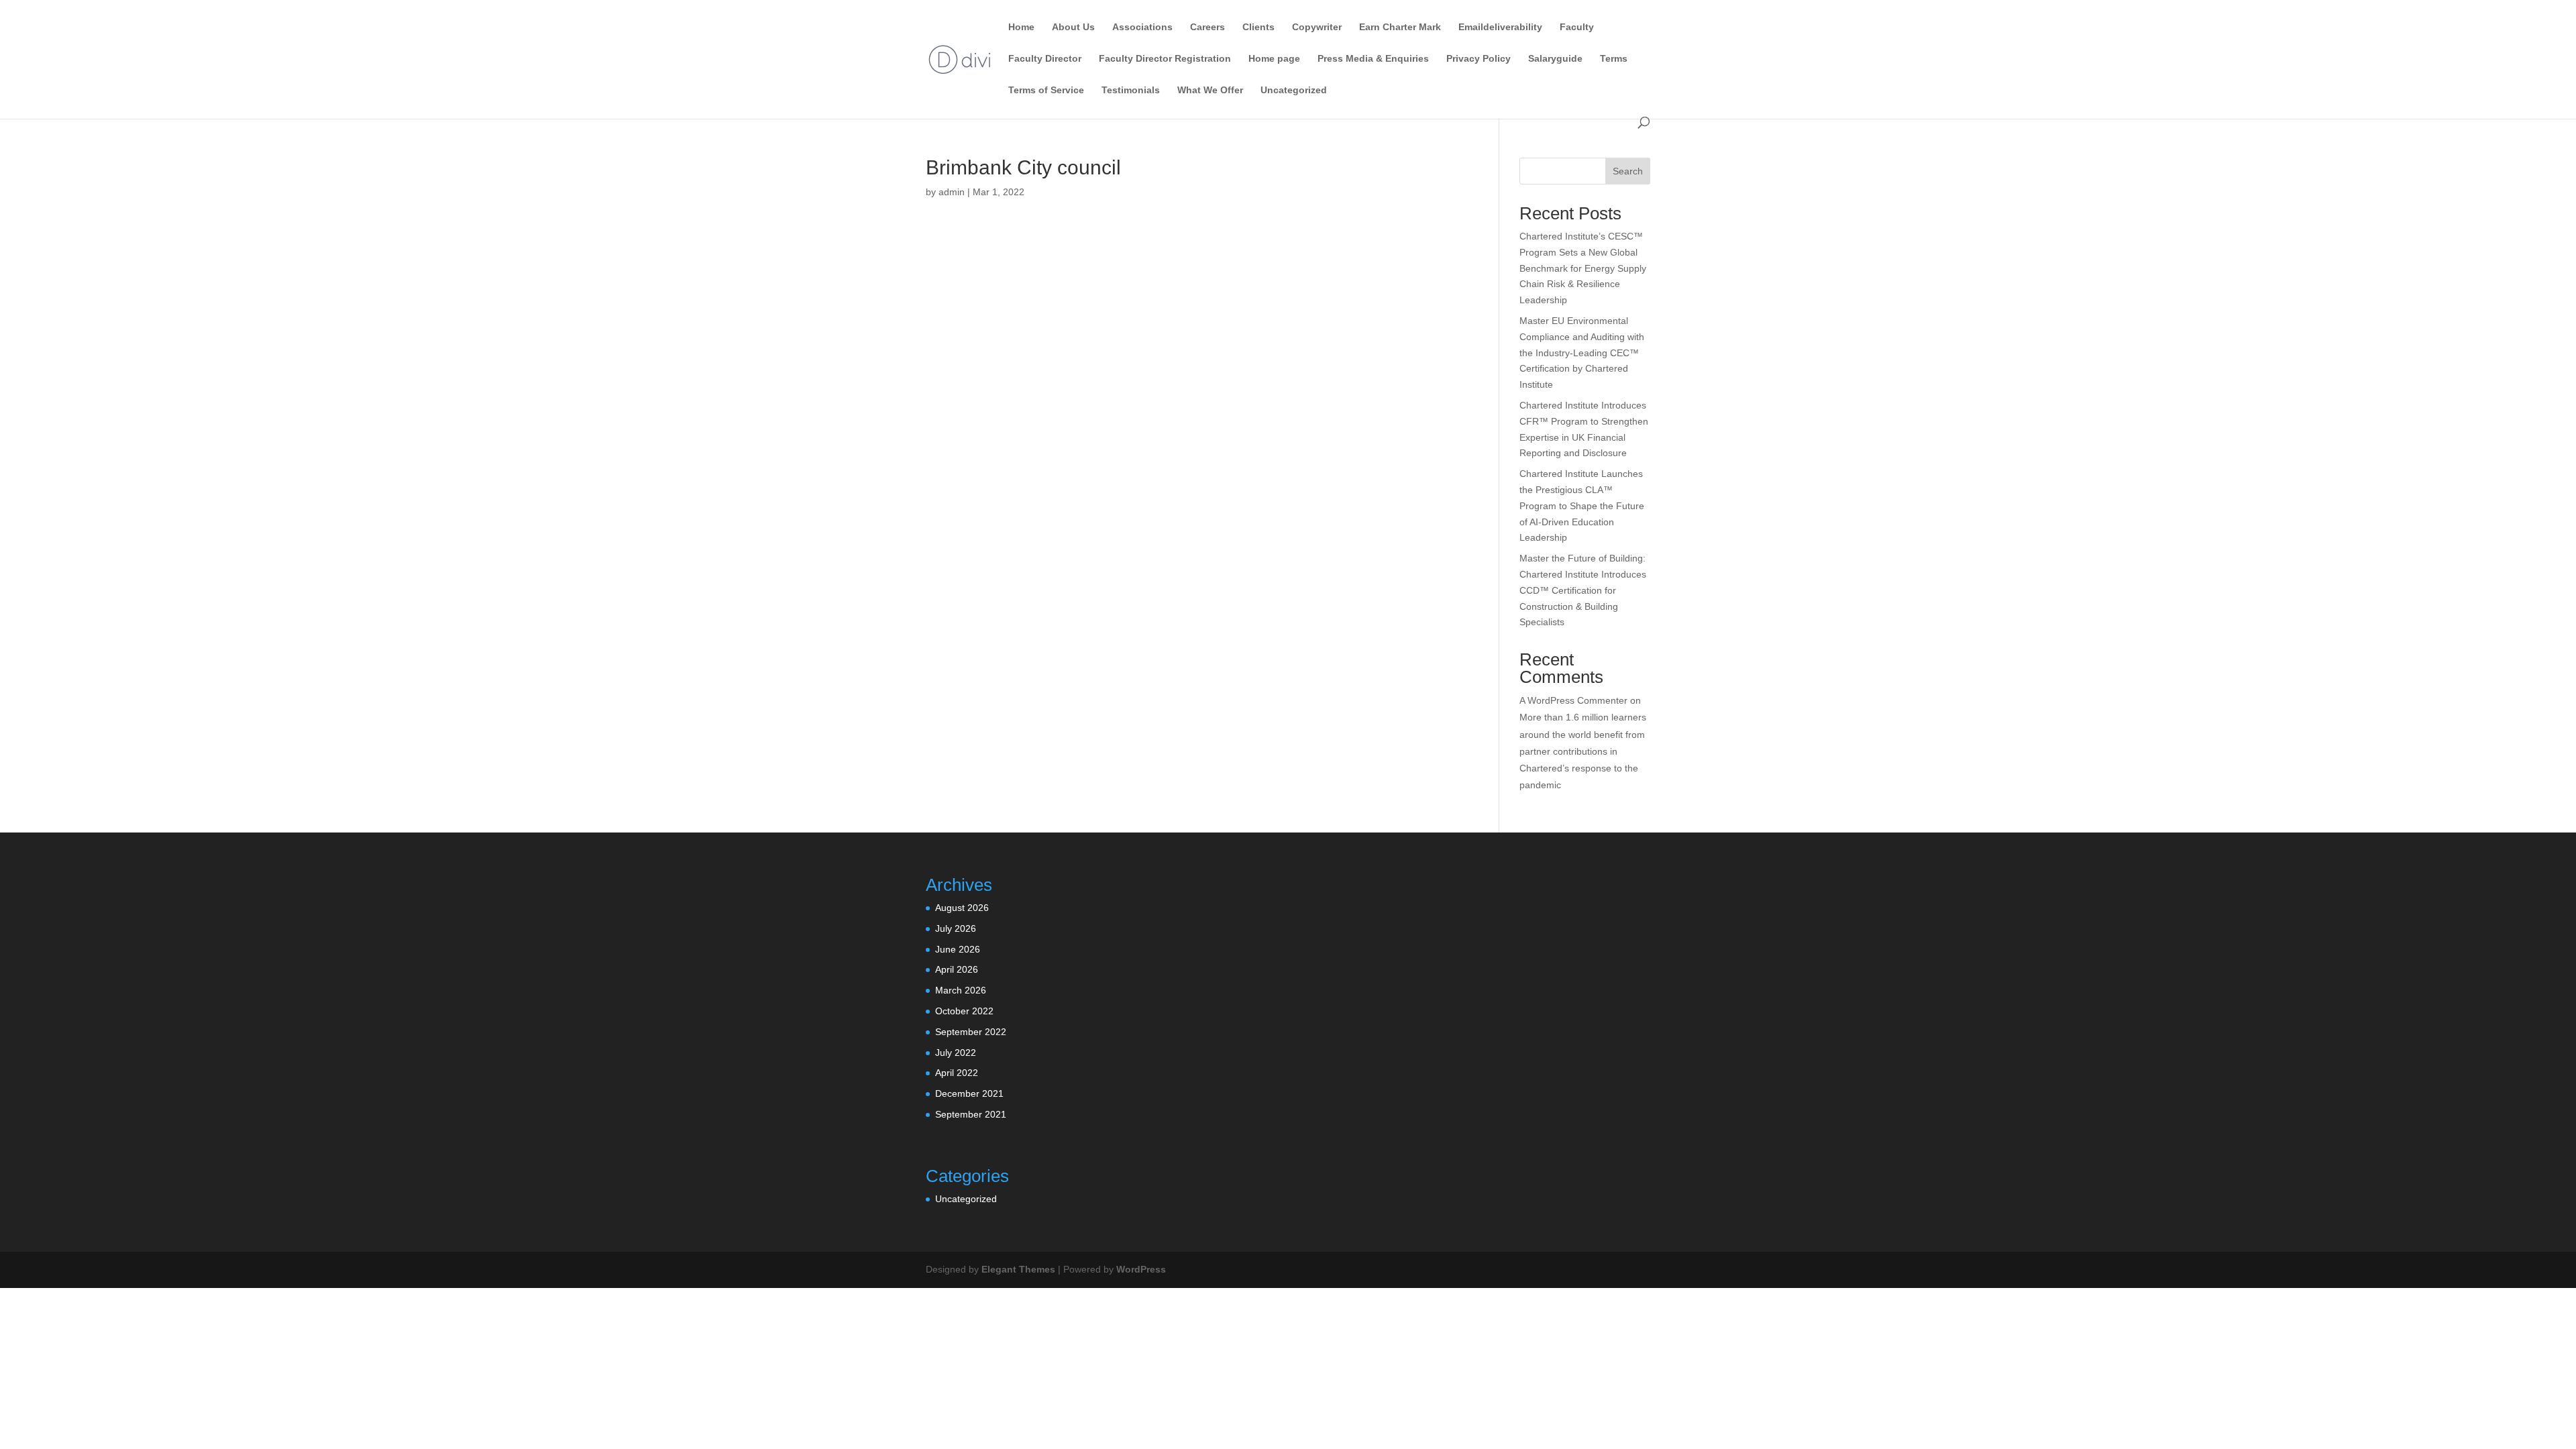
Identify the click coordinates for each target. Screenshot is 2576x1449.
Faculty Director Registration (1165, 59)
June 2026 (958, 949)
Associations (1142, 27)
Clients (1258, 27)
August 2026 (962, 908)
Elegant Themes (1018, 1269)
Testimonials (1131, 90)
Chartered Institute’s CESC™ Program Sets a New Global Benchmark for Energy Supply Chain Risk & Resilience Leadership (1583, 268)
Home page (1274, 59)
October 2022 (964, 1011)
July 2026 (956, 928)
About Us (1073, 27)
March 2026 (961, 990)
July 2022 (956, 1053)
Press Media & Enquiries (1373, 59)
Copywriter (1317, 27)
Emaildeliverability (1500, 27)
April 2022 (957, 1073)
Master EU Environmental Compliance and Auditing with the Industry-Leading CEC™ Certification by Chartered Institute (1582, 353)
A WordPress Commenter (1573, 700)
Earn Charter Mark (1400, 27)
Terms (1614, 59)
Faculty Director (1045, 59)
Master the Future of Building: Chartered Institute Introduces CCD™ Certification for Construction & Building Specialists (1583, 590)
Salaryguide (1555, 59)
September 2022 (971, 1032)
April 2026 (957, 969)
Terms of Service (1046, 90)
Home (1021, 27)
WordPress (1141, 1269)
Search (1628, 171)
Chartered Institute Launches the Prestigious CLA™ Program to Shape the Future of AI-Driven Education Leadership (1582, 505)
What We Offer (1210, 90)
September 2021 (971, 1114)
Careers (1207, 27)
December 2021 (969, 1093)
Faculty (1577, 27)
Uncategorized (1294, 90)
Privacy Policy (1479, 59)
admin (952, 192)
